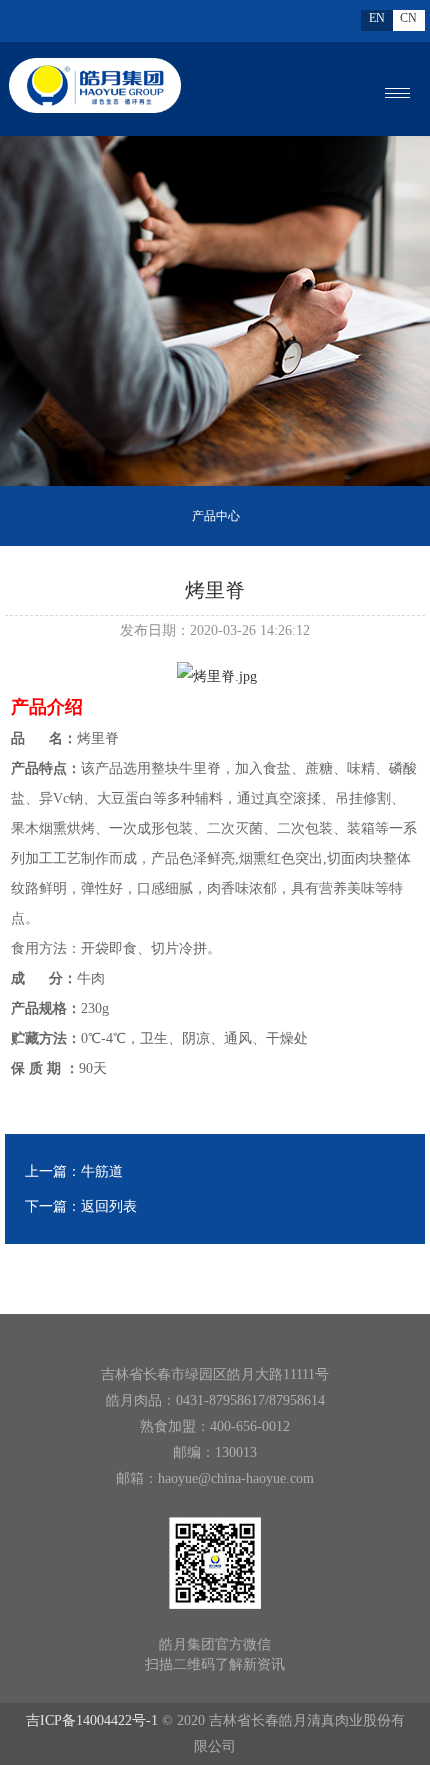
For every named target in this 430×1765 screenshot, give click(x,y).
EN (377, 18)
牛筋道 (102, 1171)
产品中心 (216, 516)
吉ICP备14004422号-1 (92, 1720)
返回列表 (109, 1206)
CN (408, 18)
